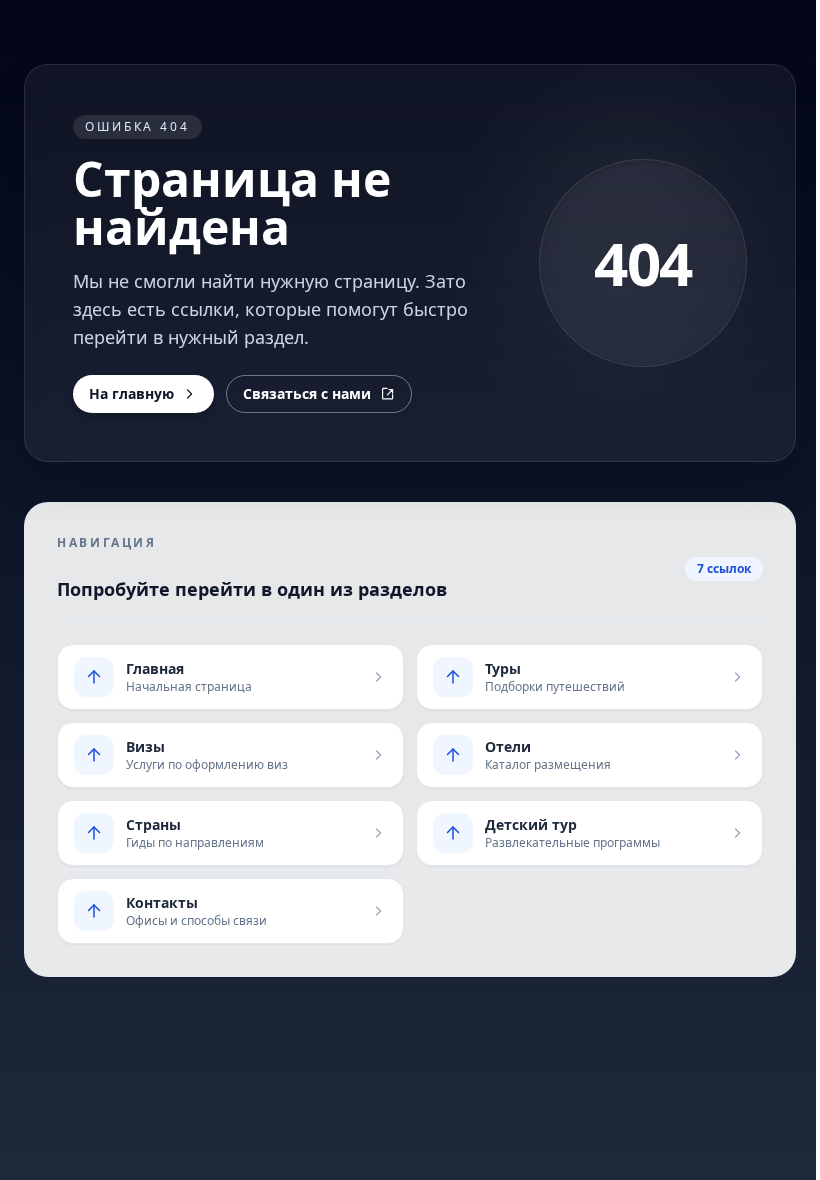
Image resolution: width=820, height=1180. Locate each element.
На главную (131, 393)
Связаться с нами (307, 393)
